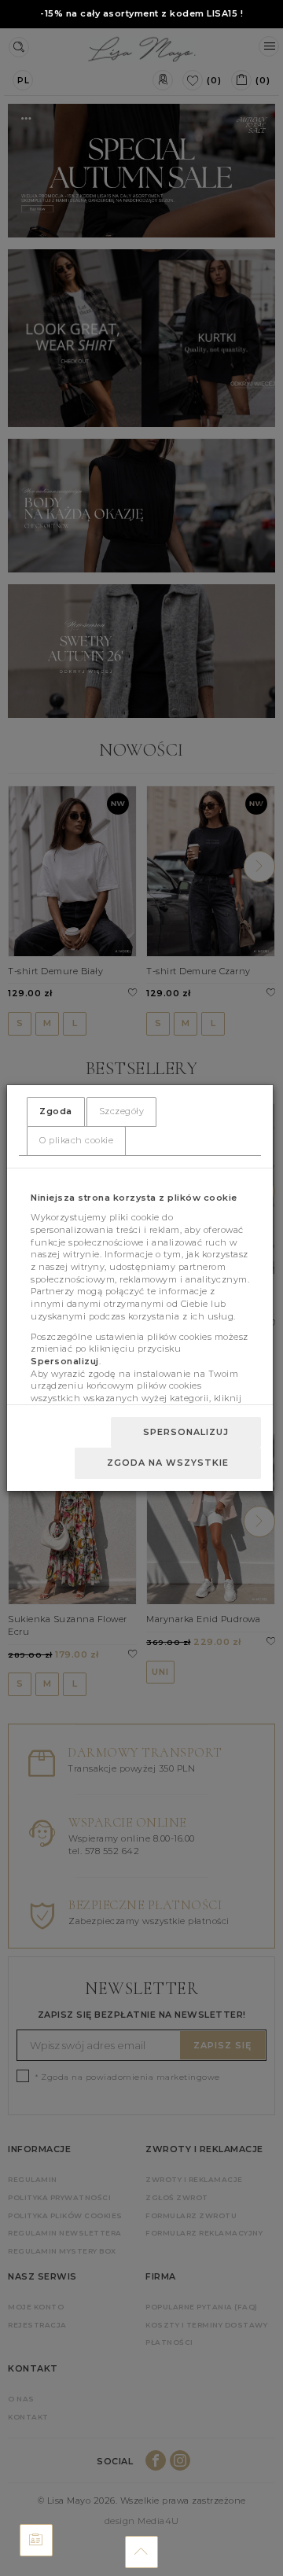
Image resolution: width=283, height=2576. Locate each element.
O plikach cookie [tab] (76, 1140)
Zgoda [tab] (56, 1111)
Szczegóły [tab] (122, 1111)
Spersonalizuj (186, 1432)
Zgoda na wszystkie (168, 1463)
